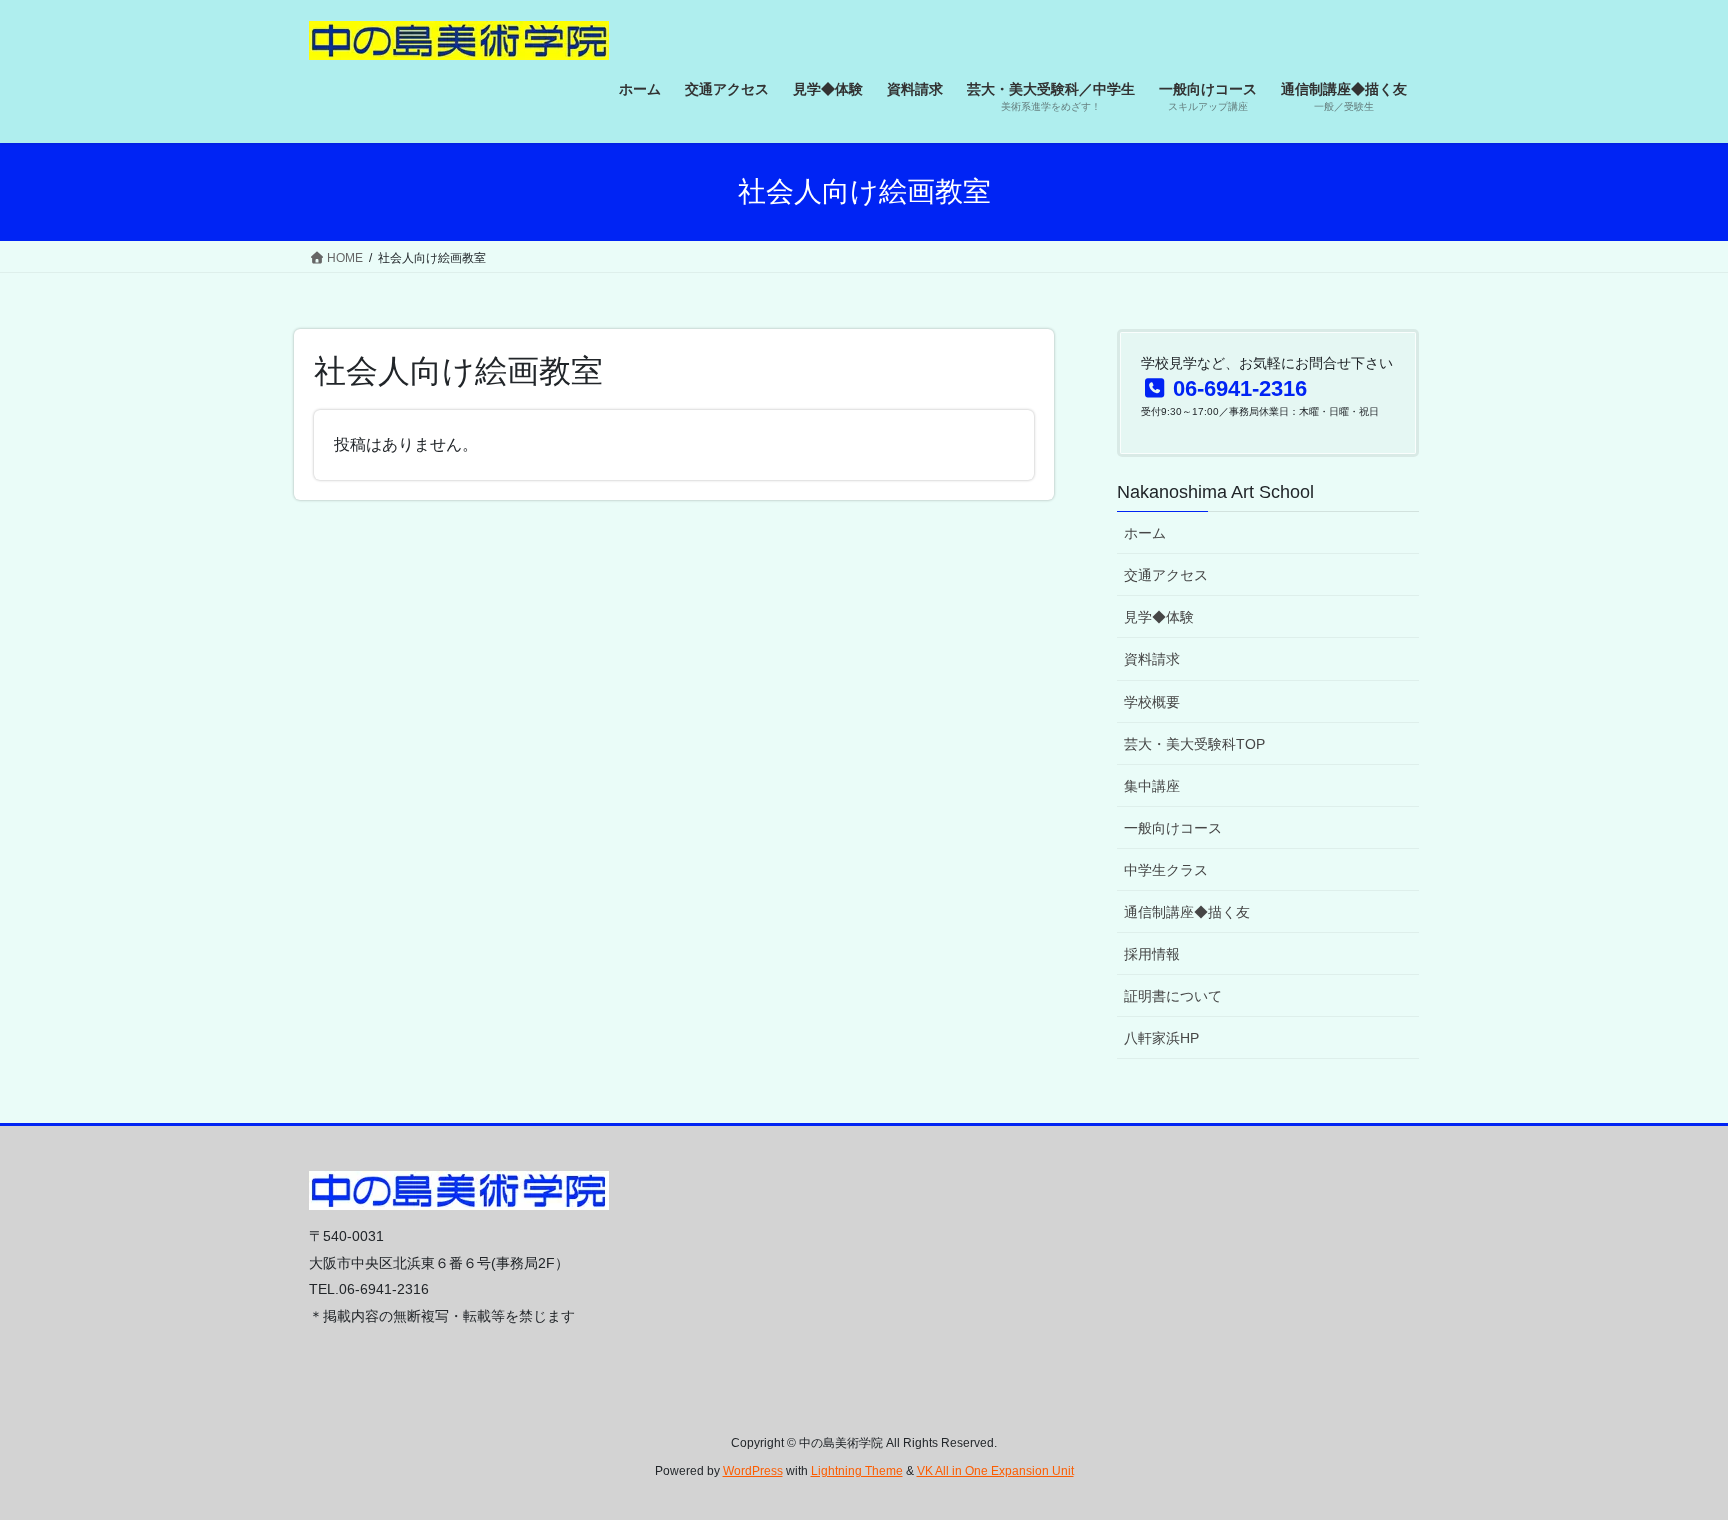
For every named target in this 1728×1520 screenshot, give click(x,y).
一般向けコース (1173, 828)
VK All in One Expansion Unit (995, 1471)
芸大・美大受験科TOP (1194, 744)
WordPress (753, 1471)
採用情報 (1152, 954)
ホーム (1145, 533)
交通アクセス (1166, 575)
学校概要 (1152, 702)
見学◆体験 (1159, 617)
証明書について (1173, 996)
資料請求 (1152, 659)
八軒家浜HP (1161, 1038)
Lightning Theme (857, 1471)
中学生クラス (1166, 870)
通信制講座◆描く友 (1187, 912)
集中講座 (1152, 786)
